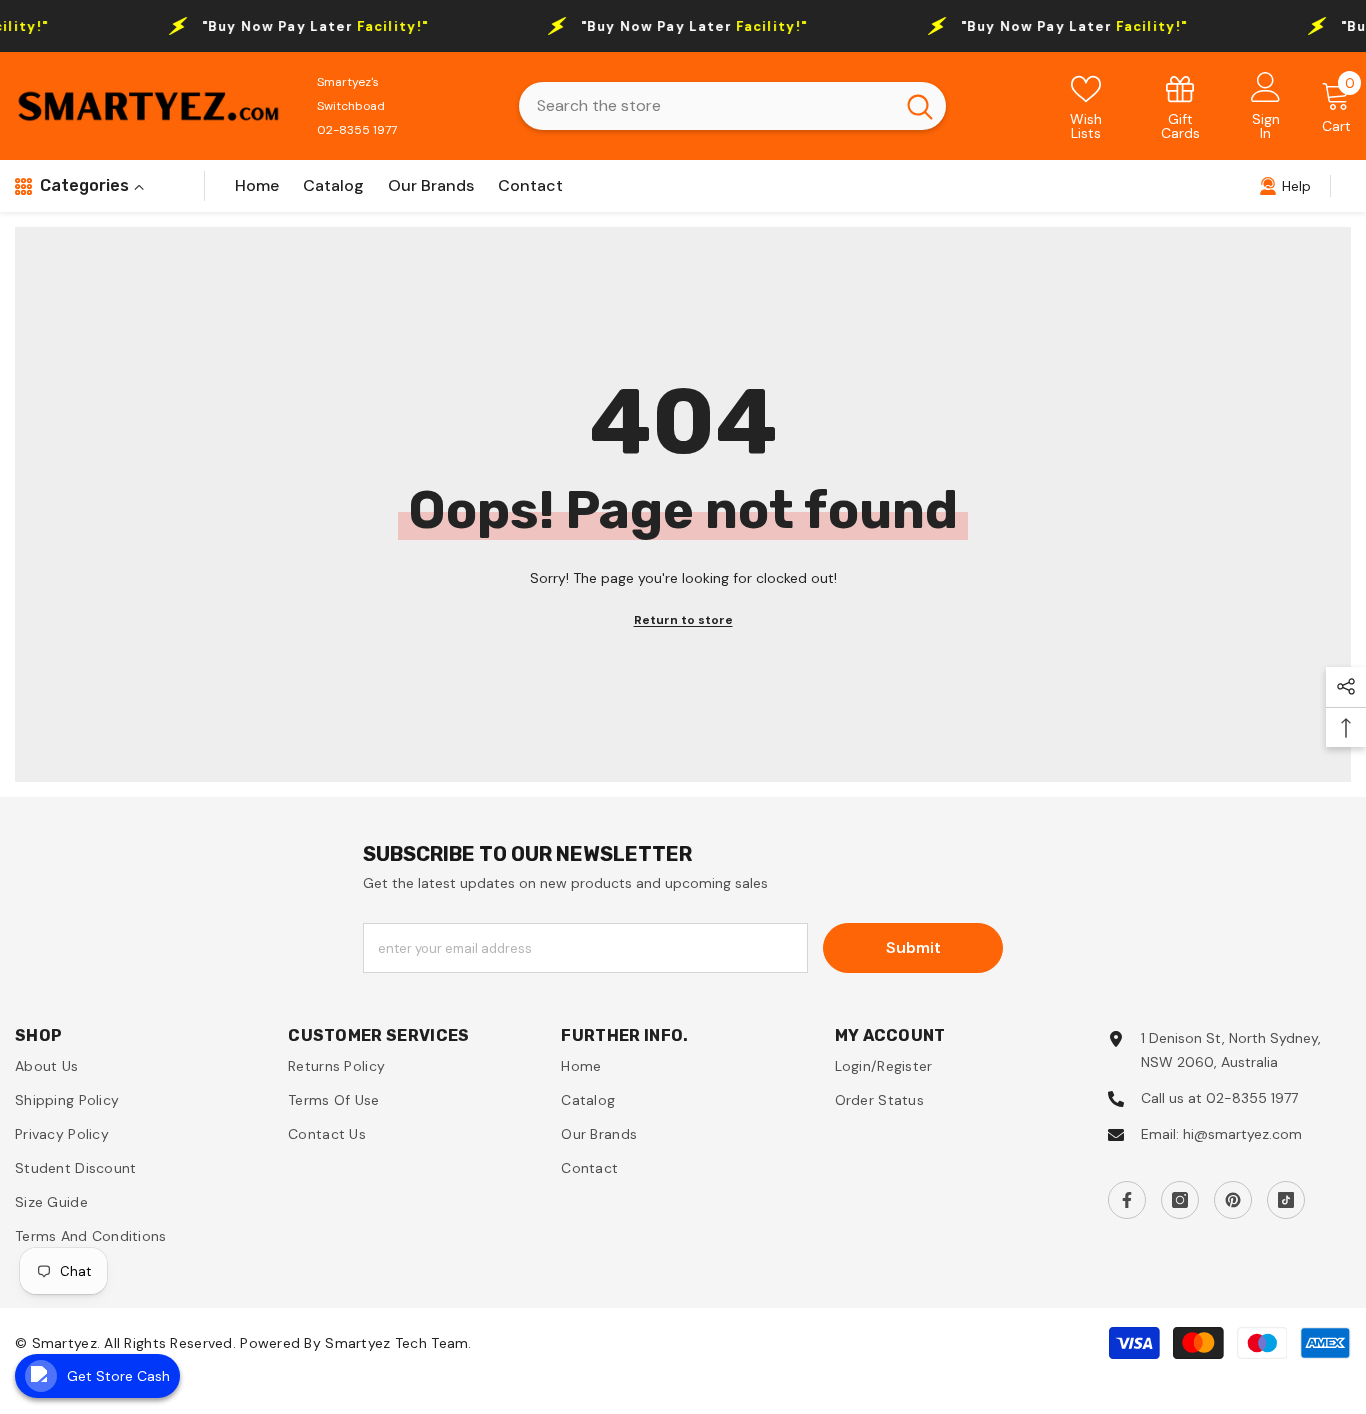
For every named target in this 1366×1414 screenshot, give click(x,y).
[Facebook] (1127, 1200)
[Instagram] (1180, 1200)
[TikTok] (1286, 1200)
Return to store (683, 620)
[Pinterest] (1233, 1200)
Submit (913, 947)
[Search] (732, 106)
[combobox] (706, 106)
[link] (1180, 106)
